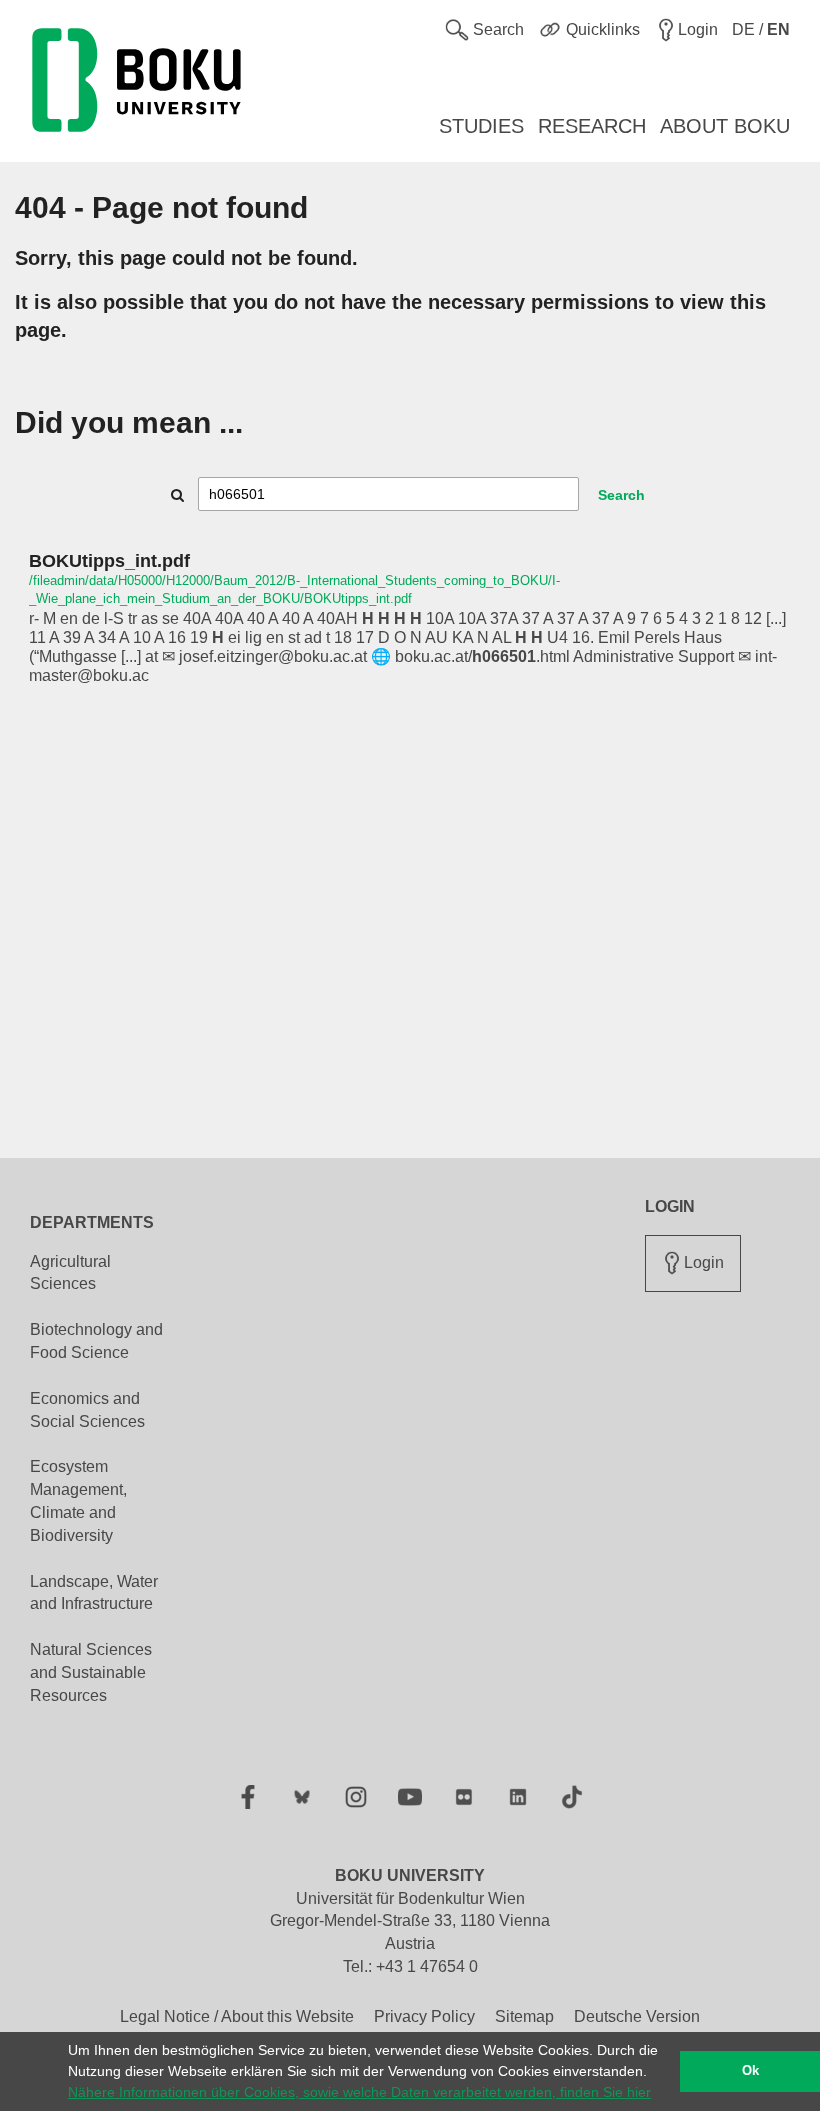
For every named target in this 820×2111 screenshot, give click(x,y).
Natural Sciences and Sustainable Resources (91, 1672)
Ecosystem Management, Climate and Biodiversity (78, 1501)
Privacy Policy (424, 2016)
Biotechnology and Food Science (96, 1341)
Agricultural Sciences (70, 1273)
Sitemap (524, 2016)
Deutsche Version (637, 2016)
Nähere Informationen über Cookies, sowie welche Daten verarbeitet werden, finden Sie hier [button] (359, 2092)
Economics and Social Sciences (87, 1410)
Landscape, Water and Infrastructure (94, 1593)
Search (621, 495)
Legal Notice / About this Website (237, 2016)
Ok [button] (750, 2071)
